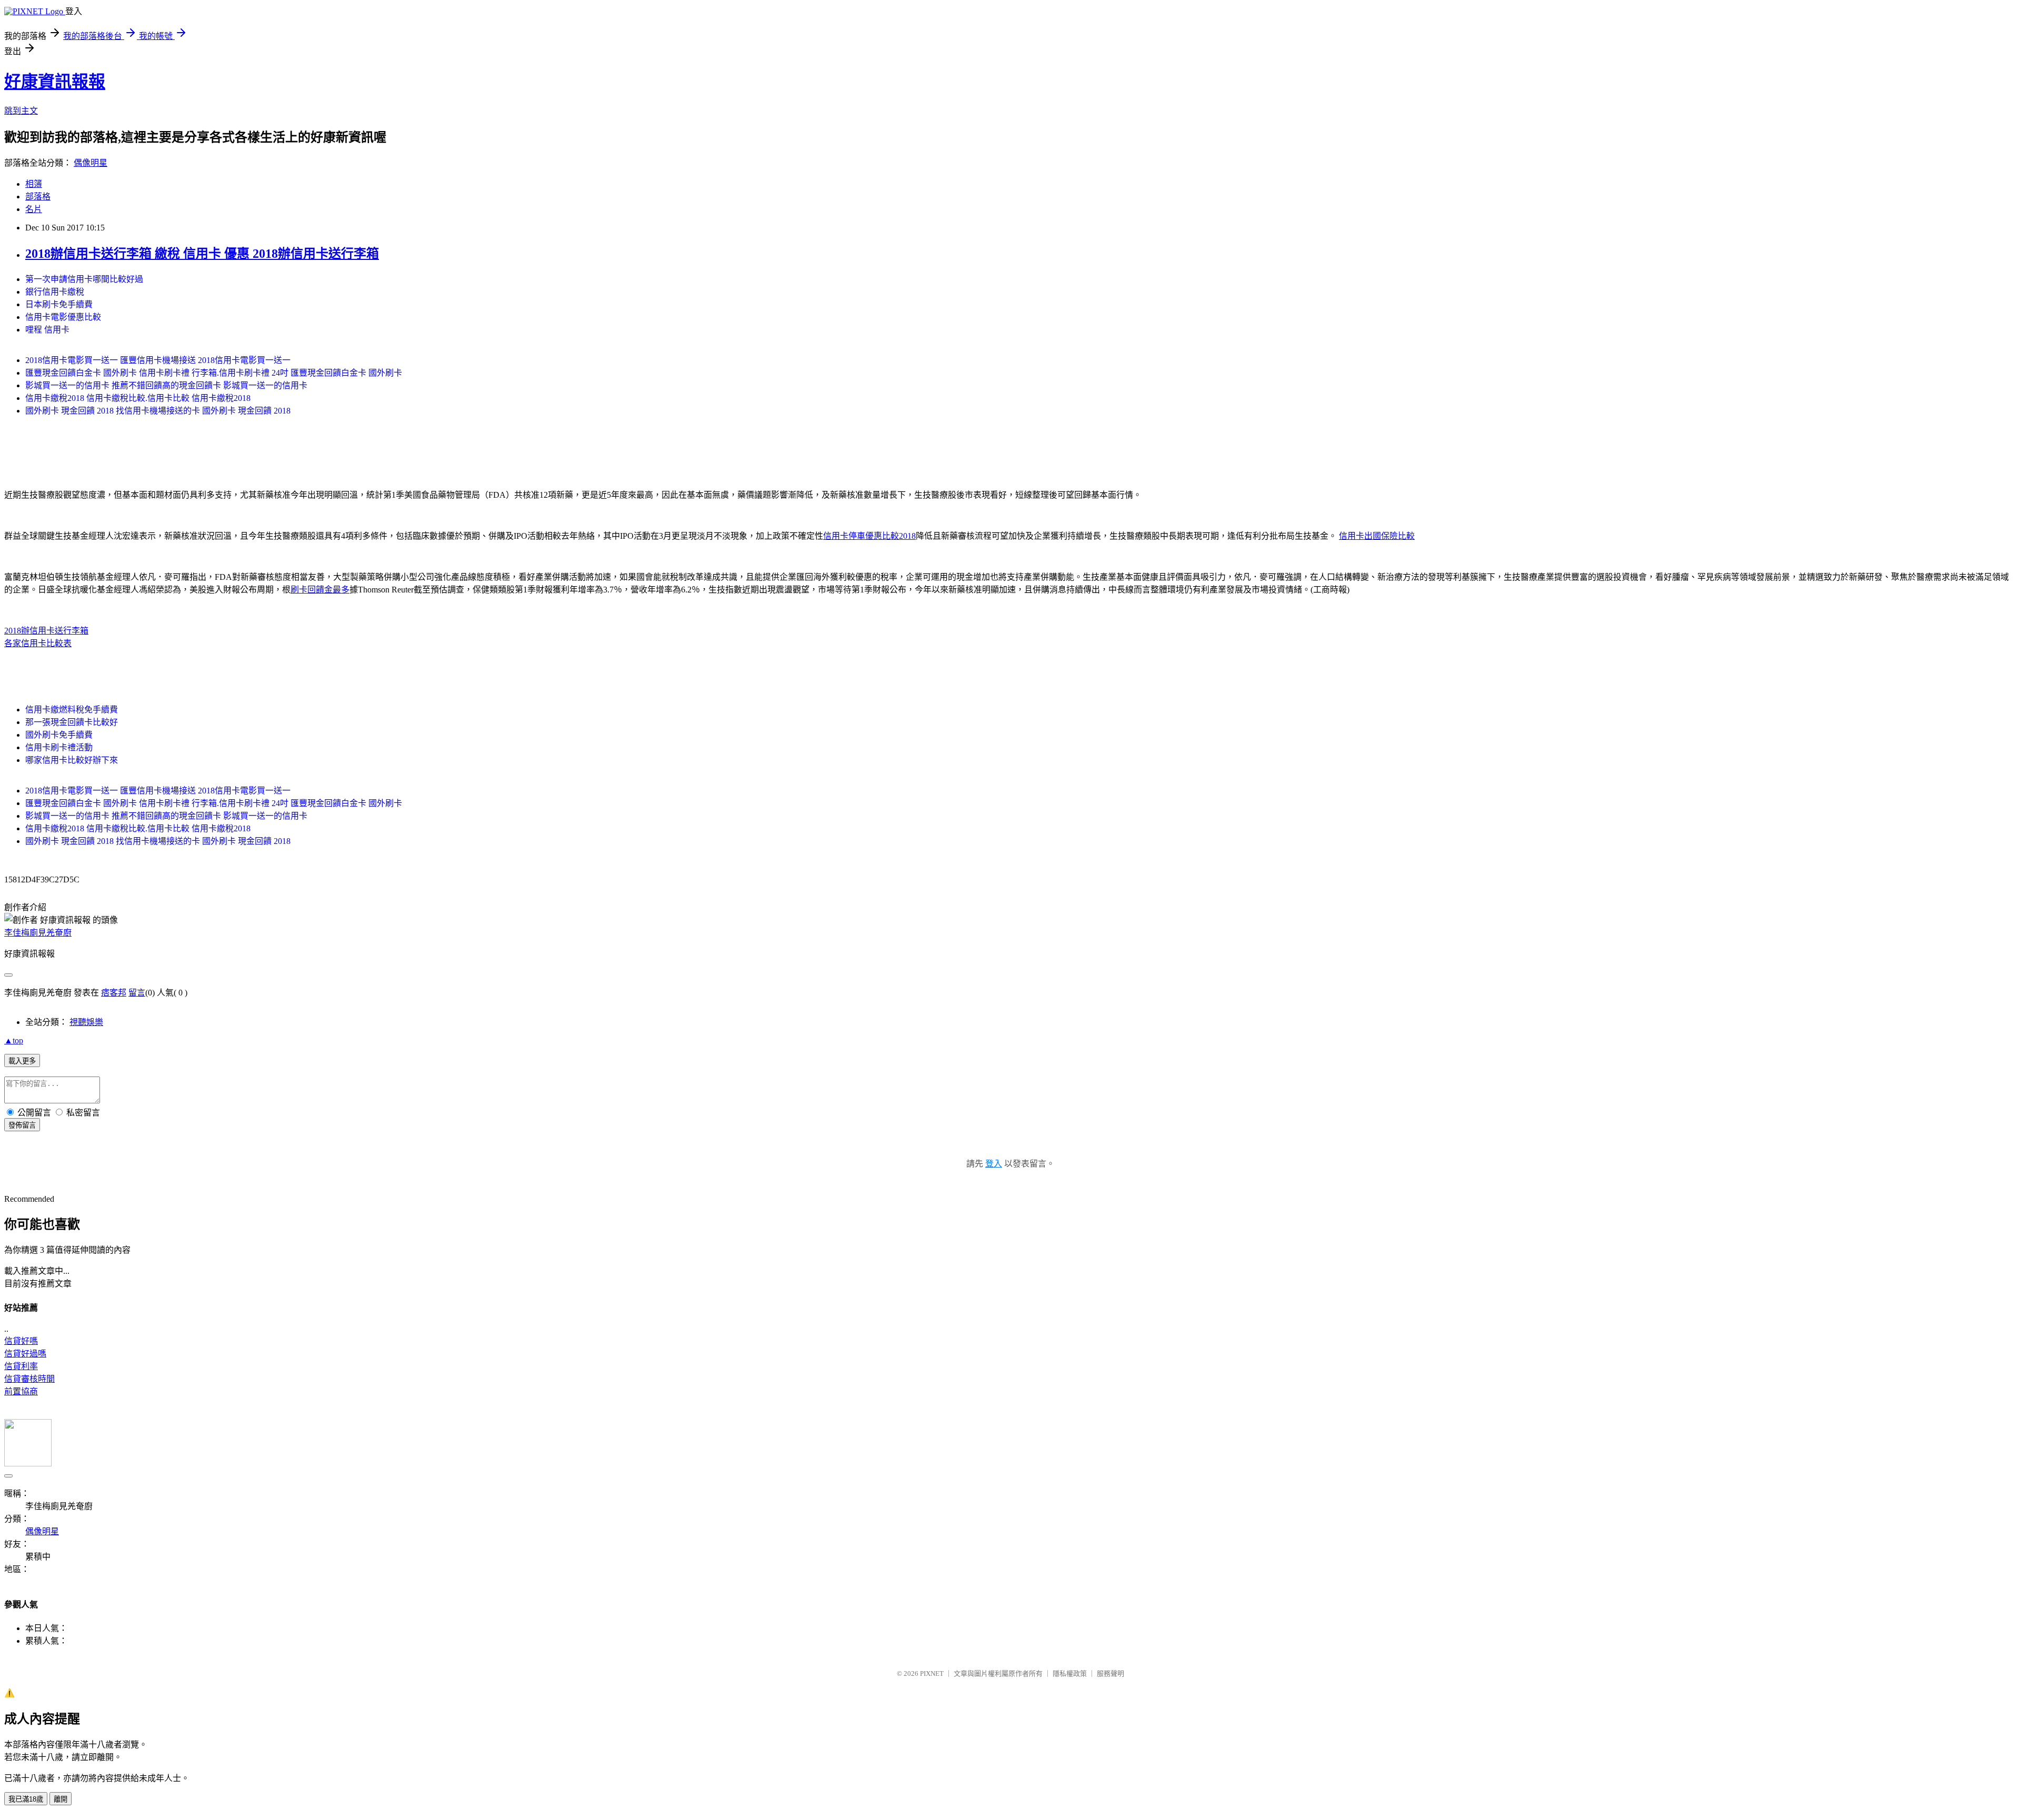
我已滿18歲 (26, 1799)
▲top (14, 1040)
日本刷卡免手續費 (59, 304)
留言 (137, 993)
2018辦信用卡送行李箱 (46, 631)
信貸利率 (21, 1366)
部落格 (38, 197)
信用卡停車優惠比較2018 (869, 536)
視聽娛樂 (86, 1022)
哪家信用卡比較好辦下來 (72, 760)
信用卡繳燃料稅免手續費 (72, 710)
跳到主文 (21, 111)
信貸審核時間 (29, 1379)
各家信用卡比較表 (38, 643)
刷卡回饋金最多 (320, 590)
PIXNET (932, 1673)
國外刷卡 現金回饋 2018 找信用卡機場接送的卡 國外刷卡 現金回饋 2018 (158, 411)
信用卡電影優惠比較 (63, 317)
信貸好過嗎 (25, 1354)
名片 (34, 209)
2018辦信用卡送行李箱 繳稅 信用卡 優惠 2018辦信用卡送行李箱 (202, 254)
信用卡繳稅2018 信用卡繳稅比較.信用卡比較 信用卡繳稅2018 (138, 398)
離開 (61, 1799)
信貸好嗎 (21, 1341)
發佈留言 (22, 1125)
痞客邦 (114, 993)
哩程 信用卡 (47, 330)
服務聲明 (1110, 1673)
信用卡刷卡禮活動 (59, 747)
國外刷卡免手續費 (59, 735)
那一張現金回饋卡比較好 (72, 722)
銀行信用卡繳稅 (55, 292)
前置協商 (21, 1391)
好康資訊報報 (55, 82)
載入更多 (22, 1061)
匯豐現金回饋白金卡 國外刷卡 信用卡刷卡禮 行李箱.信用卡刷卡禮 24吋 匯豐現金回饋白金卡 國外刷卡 (214, 373)
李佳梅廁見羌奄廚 (38, 933)
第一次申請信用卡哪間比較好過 (84, 279)
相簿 (34, 184)
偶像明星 (91, 163)
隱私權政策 (1070, 1673)
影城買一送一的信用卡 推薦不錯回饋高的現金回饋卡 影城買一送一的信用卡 (166, 385)
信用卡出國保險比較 (1377, 536)
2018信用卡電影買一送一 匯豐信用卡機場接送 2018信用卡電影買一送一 (158, 360)
